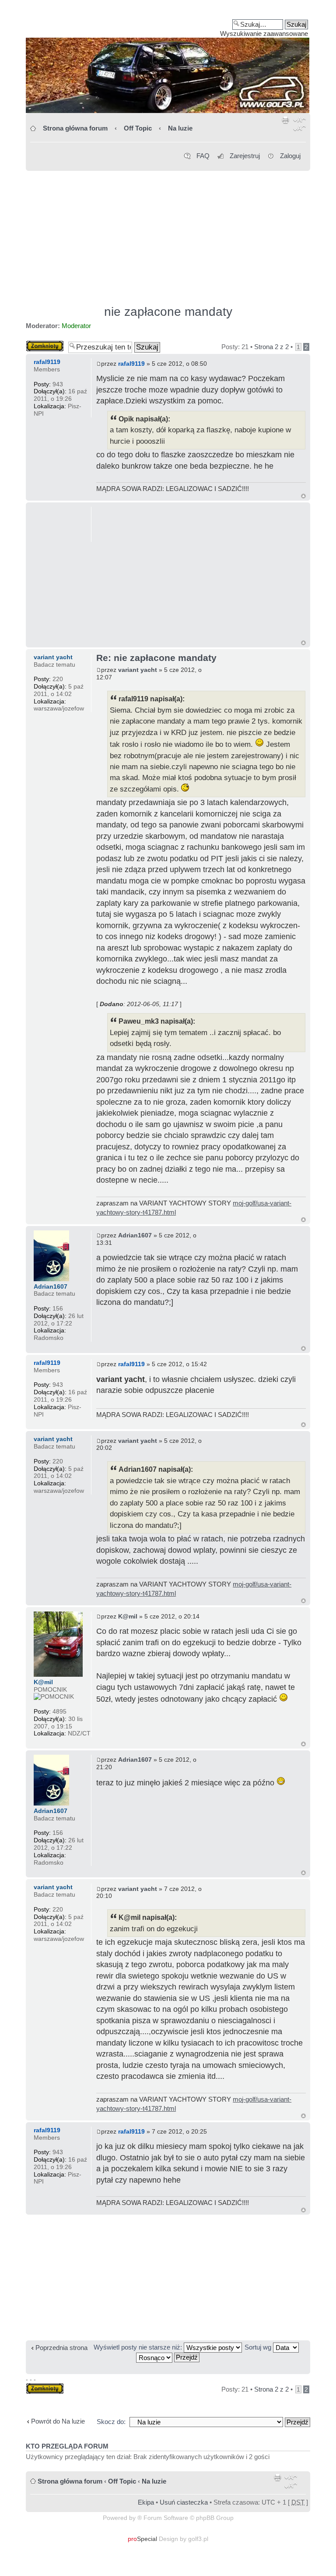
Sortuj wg (259, 2347)
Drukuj (286, 126)
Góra (303, 496)
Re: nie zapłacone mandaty (156, 658)
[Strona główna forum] (168, 60)
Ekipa (146, 2502)
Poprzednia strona (61, 2348)
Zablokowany (45, 344)
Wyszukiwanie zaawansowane (264, 34)
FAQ (203, 156)
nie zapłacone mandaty (168, 312)
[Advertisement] (168, 234)
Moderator (76, 326)
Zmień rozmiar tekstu (299, 126)
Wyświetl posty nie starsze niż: (139, 2347)
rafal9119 (131, 364)
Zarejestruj (245, 156)
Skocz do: (111, 2422)
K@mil (128, 1616)
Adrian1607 (135, 1235)
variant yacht (138, 670)
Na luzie (180, 128)
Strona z (271, 347)
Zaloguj (290, 156)
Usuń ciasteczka (184, 2502)
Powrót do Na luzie (58, 2421)
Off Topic (138, 128)
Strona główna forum (75, 128)
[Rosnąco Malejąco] (168, 2357)
